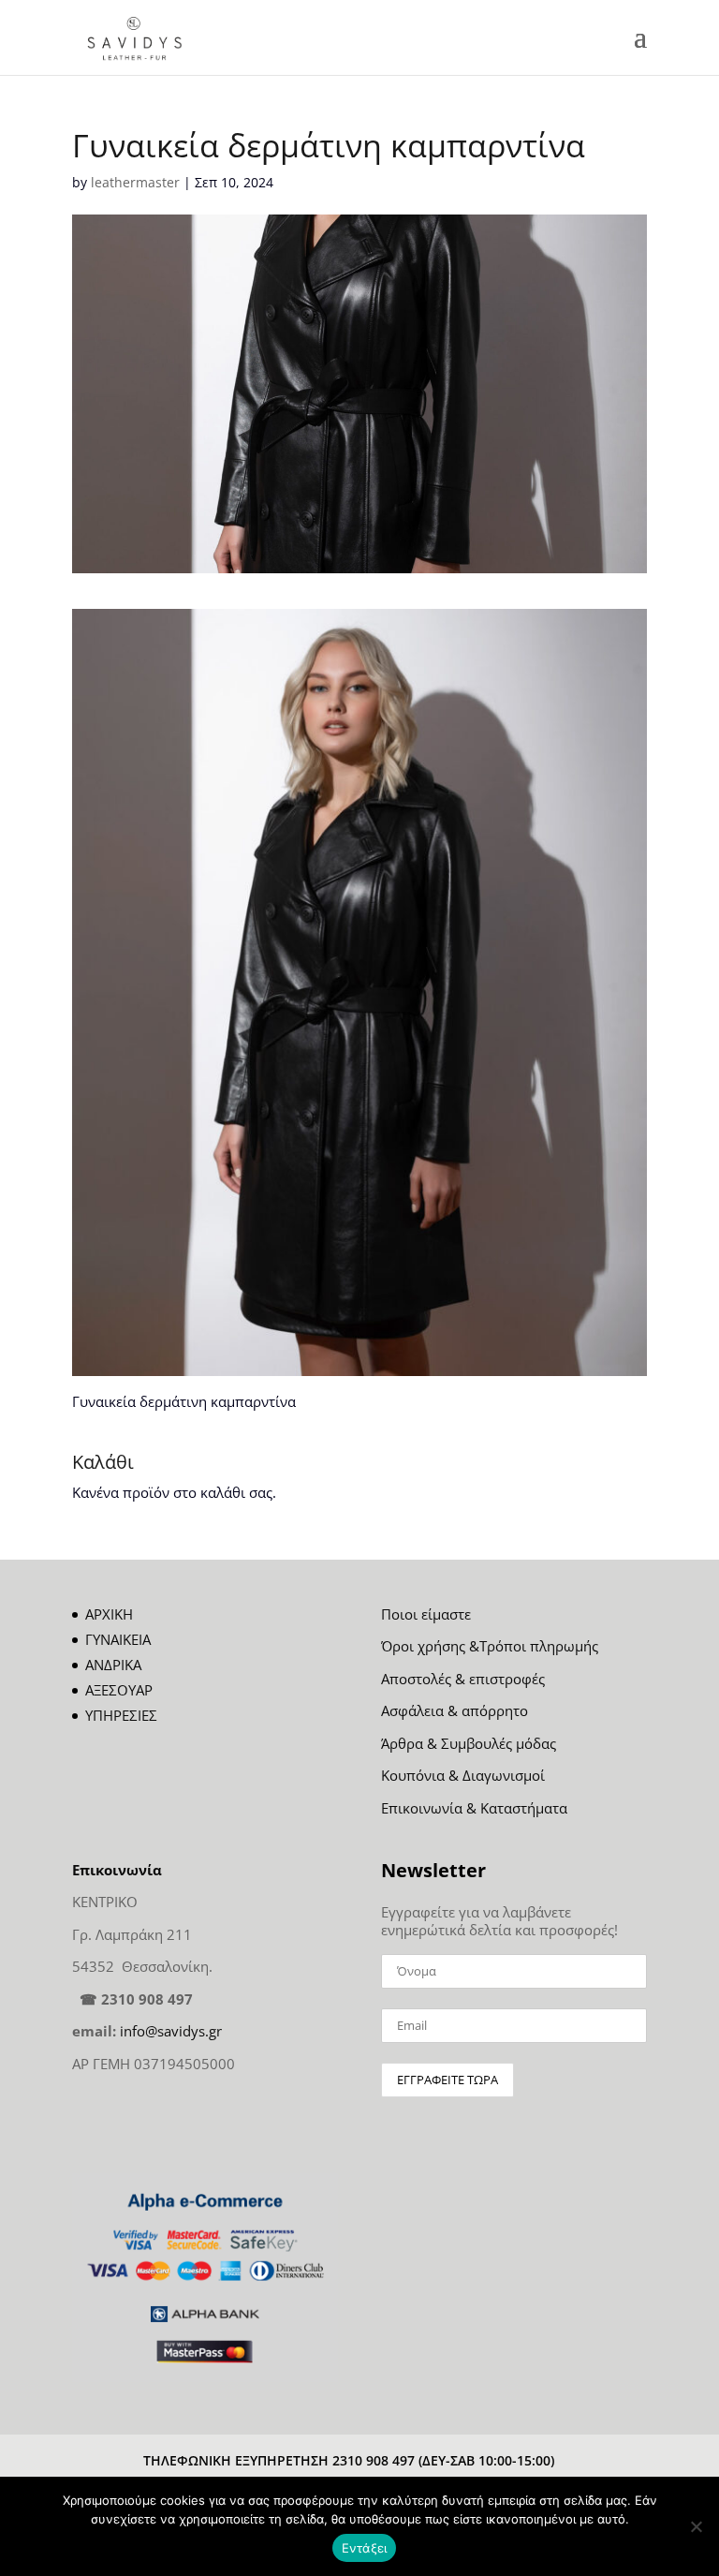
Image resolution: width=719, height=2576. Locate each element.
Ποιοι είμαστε (426, 1614)
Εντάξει (365, 2548)
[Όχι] (696, 2526)
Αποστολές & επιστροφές (463, 1679)
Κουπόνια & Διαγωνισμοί (463, 1775)
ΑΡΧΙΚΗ (109, 1614)
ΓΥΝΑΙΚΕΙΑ (118, 1639)
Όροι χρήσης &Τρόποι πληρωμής (490, 1646)
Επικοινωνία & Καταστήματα (474, 1808)
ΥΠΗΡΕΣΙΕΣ (121, 1715)
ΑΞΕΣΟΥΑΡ (119, 1690)
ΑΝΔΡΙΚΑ (113, 1665)
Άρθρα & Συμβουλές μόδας (469, 1743)
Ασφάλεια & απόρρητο (455, 1710)
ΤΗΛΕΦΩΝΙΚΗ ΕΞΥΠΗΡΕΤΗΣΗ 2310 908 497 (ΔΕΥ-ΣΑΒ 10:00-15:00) (349, 2460)
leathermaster (135, 182)
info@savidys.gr (171, 2031)
